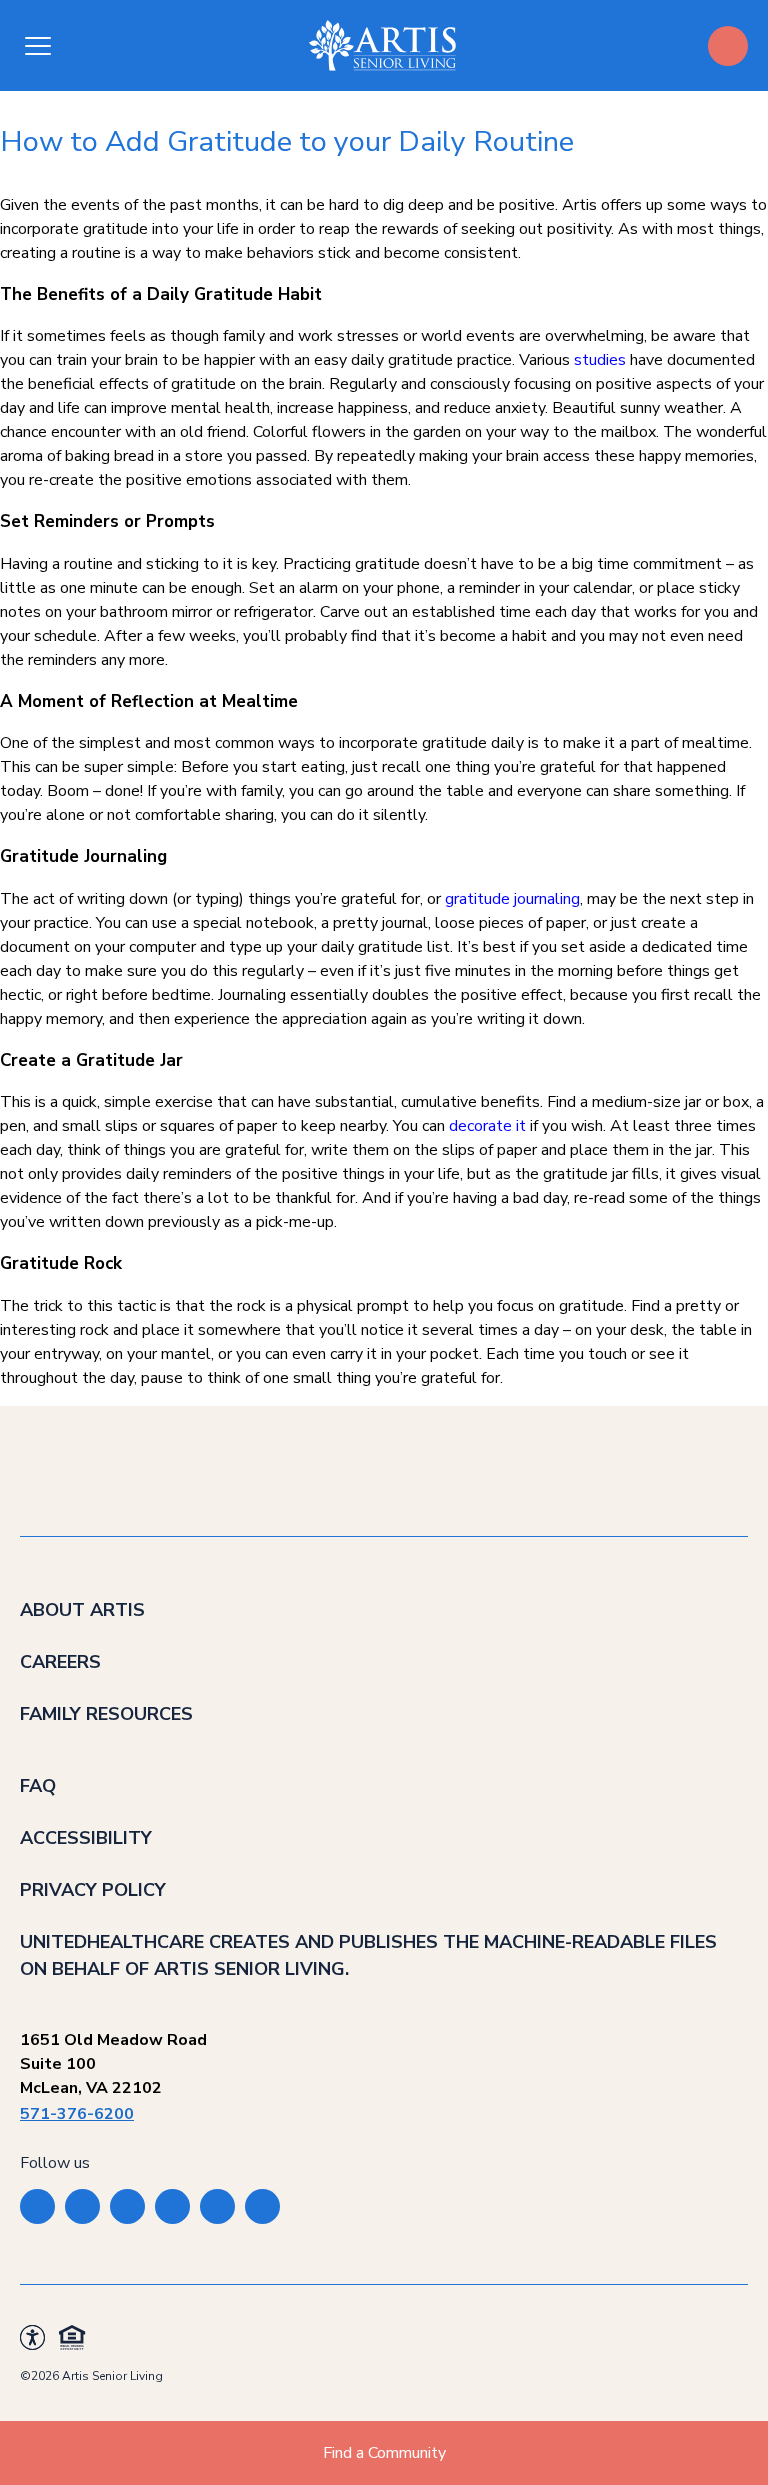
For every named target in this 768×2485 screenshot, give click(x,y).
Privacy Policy (93, 1890)
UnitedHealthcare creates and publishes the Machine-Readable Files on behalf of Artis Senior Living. (368, 1955)
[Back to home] (382, 45)
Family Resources (106, 1714)
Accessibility (86, 1838)
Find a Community (384, 2453)
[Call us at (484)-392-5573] (728, 46)
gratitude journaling (512, 899)
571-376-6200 (77, 2114)
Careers (60, 1662)
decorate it (487, 1126)
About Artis (82, 1610)
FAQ (38, 1786)
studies (600, 360)
